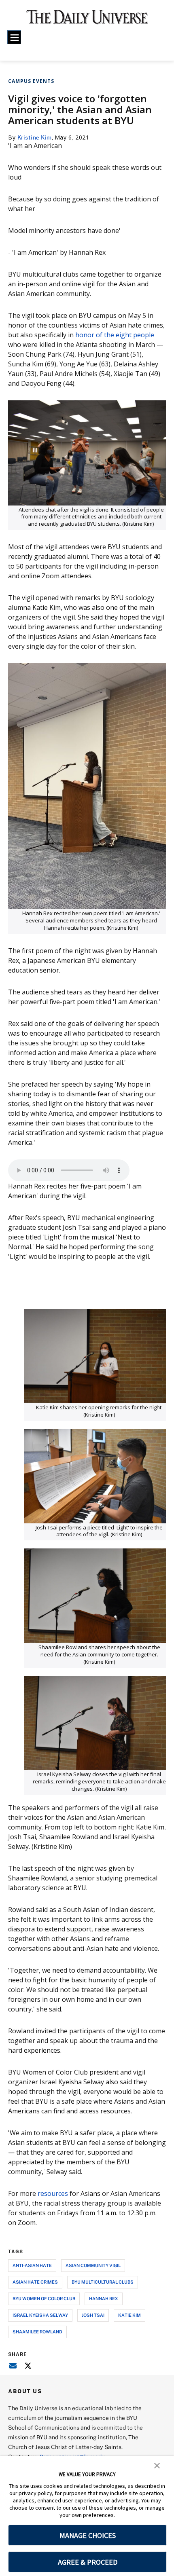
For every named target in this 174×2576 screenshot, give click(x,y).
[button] (157, 2465)
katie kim (129, 2315)
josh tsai (93, 2315)
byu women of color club (44, 2298)
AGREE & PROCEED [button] (88, 2562)
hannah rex (104, 2298)
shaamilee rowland (37, 2332)
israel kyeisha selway (40, 2315)
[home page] (87, 20)
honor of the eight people (115, 335)
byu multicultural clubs (103, 2282)
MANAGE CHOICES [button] (88, 2535)
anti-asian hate (32, 2265)
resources (54, 2193)
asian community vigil (93, 2265)
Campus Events (31, 81)
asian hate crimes (35, 2282)
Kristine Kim (35, 137)
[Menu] (14, 37)
